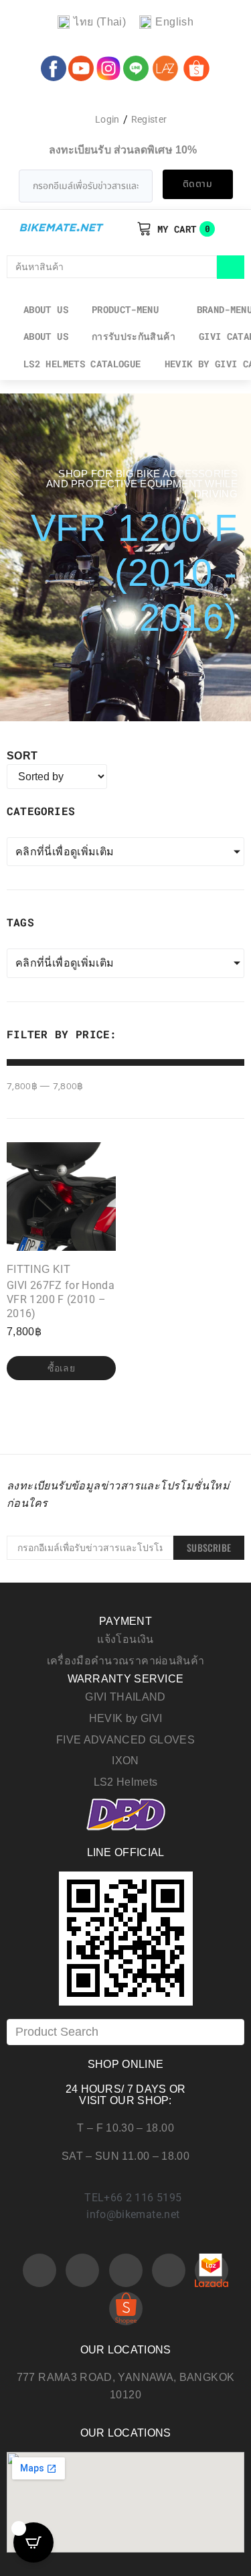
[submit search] (231, 267)
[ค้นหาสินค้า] (112, 267)
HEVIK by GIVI (126, 1718)
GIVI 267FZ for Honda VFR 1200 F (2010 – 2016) (61, 1299)
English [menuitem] (174, 22)
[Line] (169, 2270)
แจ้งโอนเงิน (125, 1639)
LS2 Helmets (126, 1782)
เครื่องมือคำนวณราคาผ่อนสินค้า (126, 1661)
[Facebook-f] (39, 2270)
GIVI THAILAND (125, 1697)
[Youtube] (82, 2270)
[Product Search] (125, 2032)
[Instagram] (126, 2270)
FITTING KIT (38, 1269)
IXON (125, 1761)
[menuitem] (92, 22)
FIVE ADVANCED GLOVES (125, 1740)
